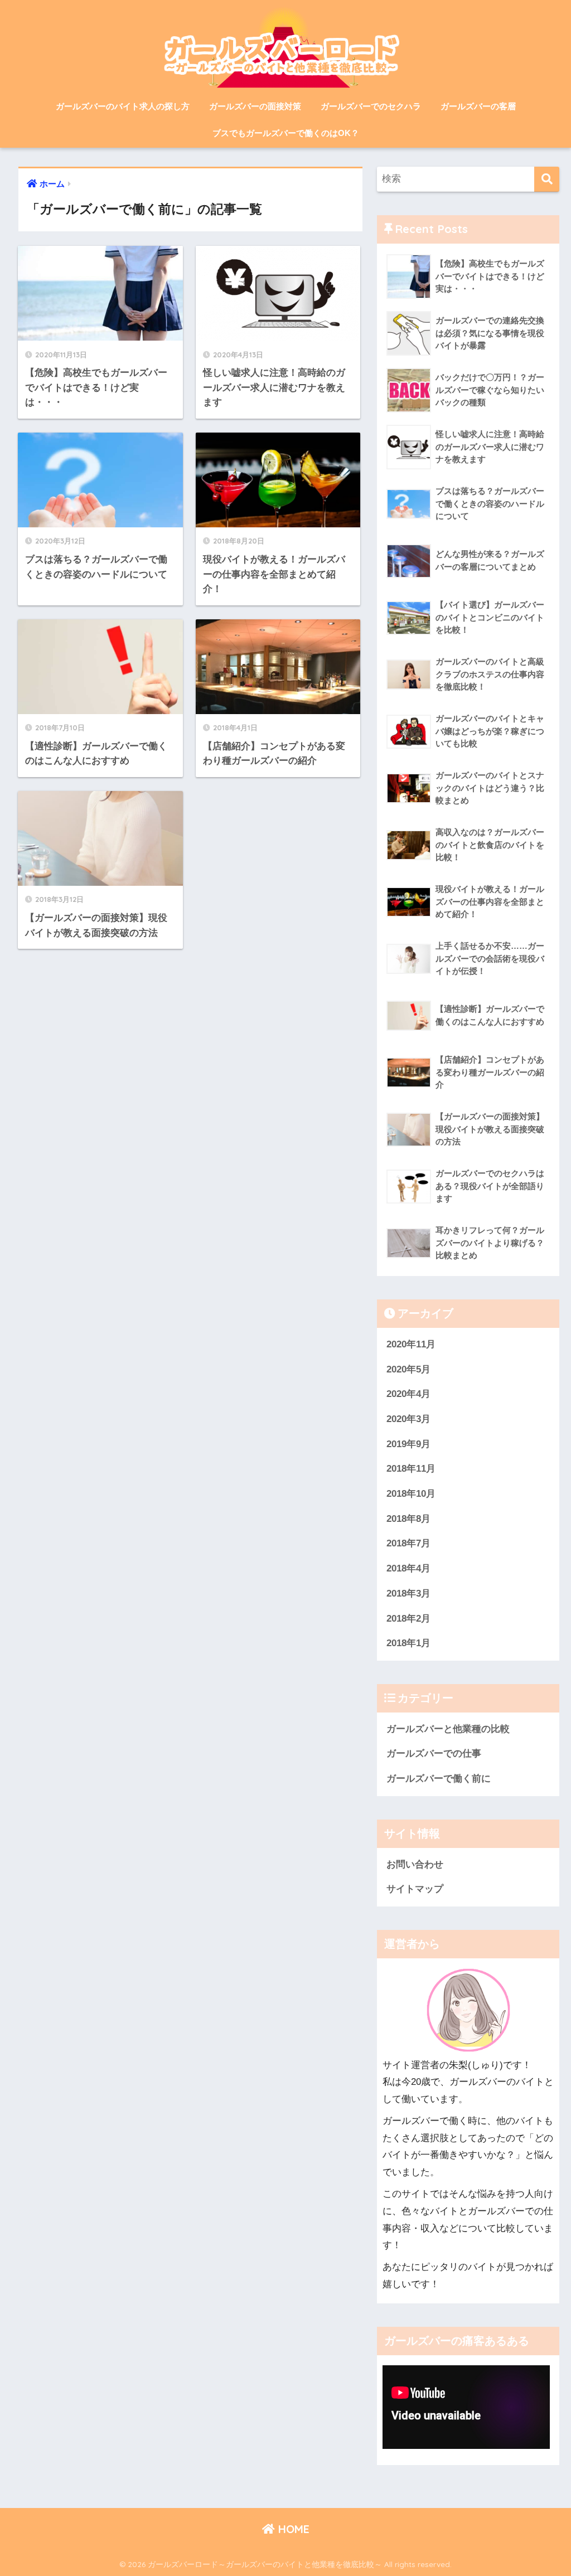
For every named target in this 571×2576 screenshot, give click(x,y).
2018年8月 (408, 1519)
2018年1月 (408, 1643)
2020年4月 (408, 1394)
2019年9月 (408, 1444)
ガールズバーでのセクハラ (371, 106)
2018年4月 (408, 1568)
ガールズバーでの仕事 (434, 1753)
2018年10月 (411, 1494)
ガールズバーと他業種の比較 (448, 1729)
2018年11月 (411, 1469)
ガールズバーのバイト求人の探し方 (123, 106)
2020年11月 (411, 1344)
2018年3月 (408, 1593)
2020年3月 (408, 1419)
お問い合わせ (415, 1864)
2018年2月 (408, 1619)
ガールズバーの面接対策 (255, 106)
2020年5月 (408, 1369)
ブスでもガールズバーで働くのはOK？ (286, 133)
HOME (292, 2529)
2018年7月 (408, 1543)
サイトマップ (415, 1889)
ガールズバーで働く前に (439, 1779)
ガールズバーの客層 (478, 106)
